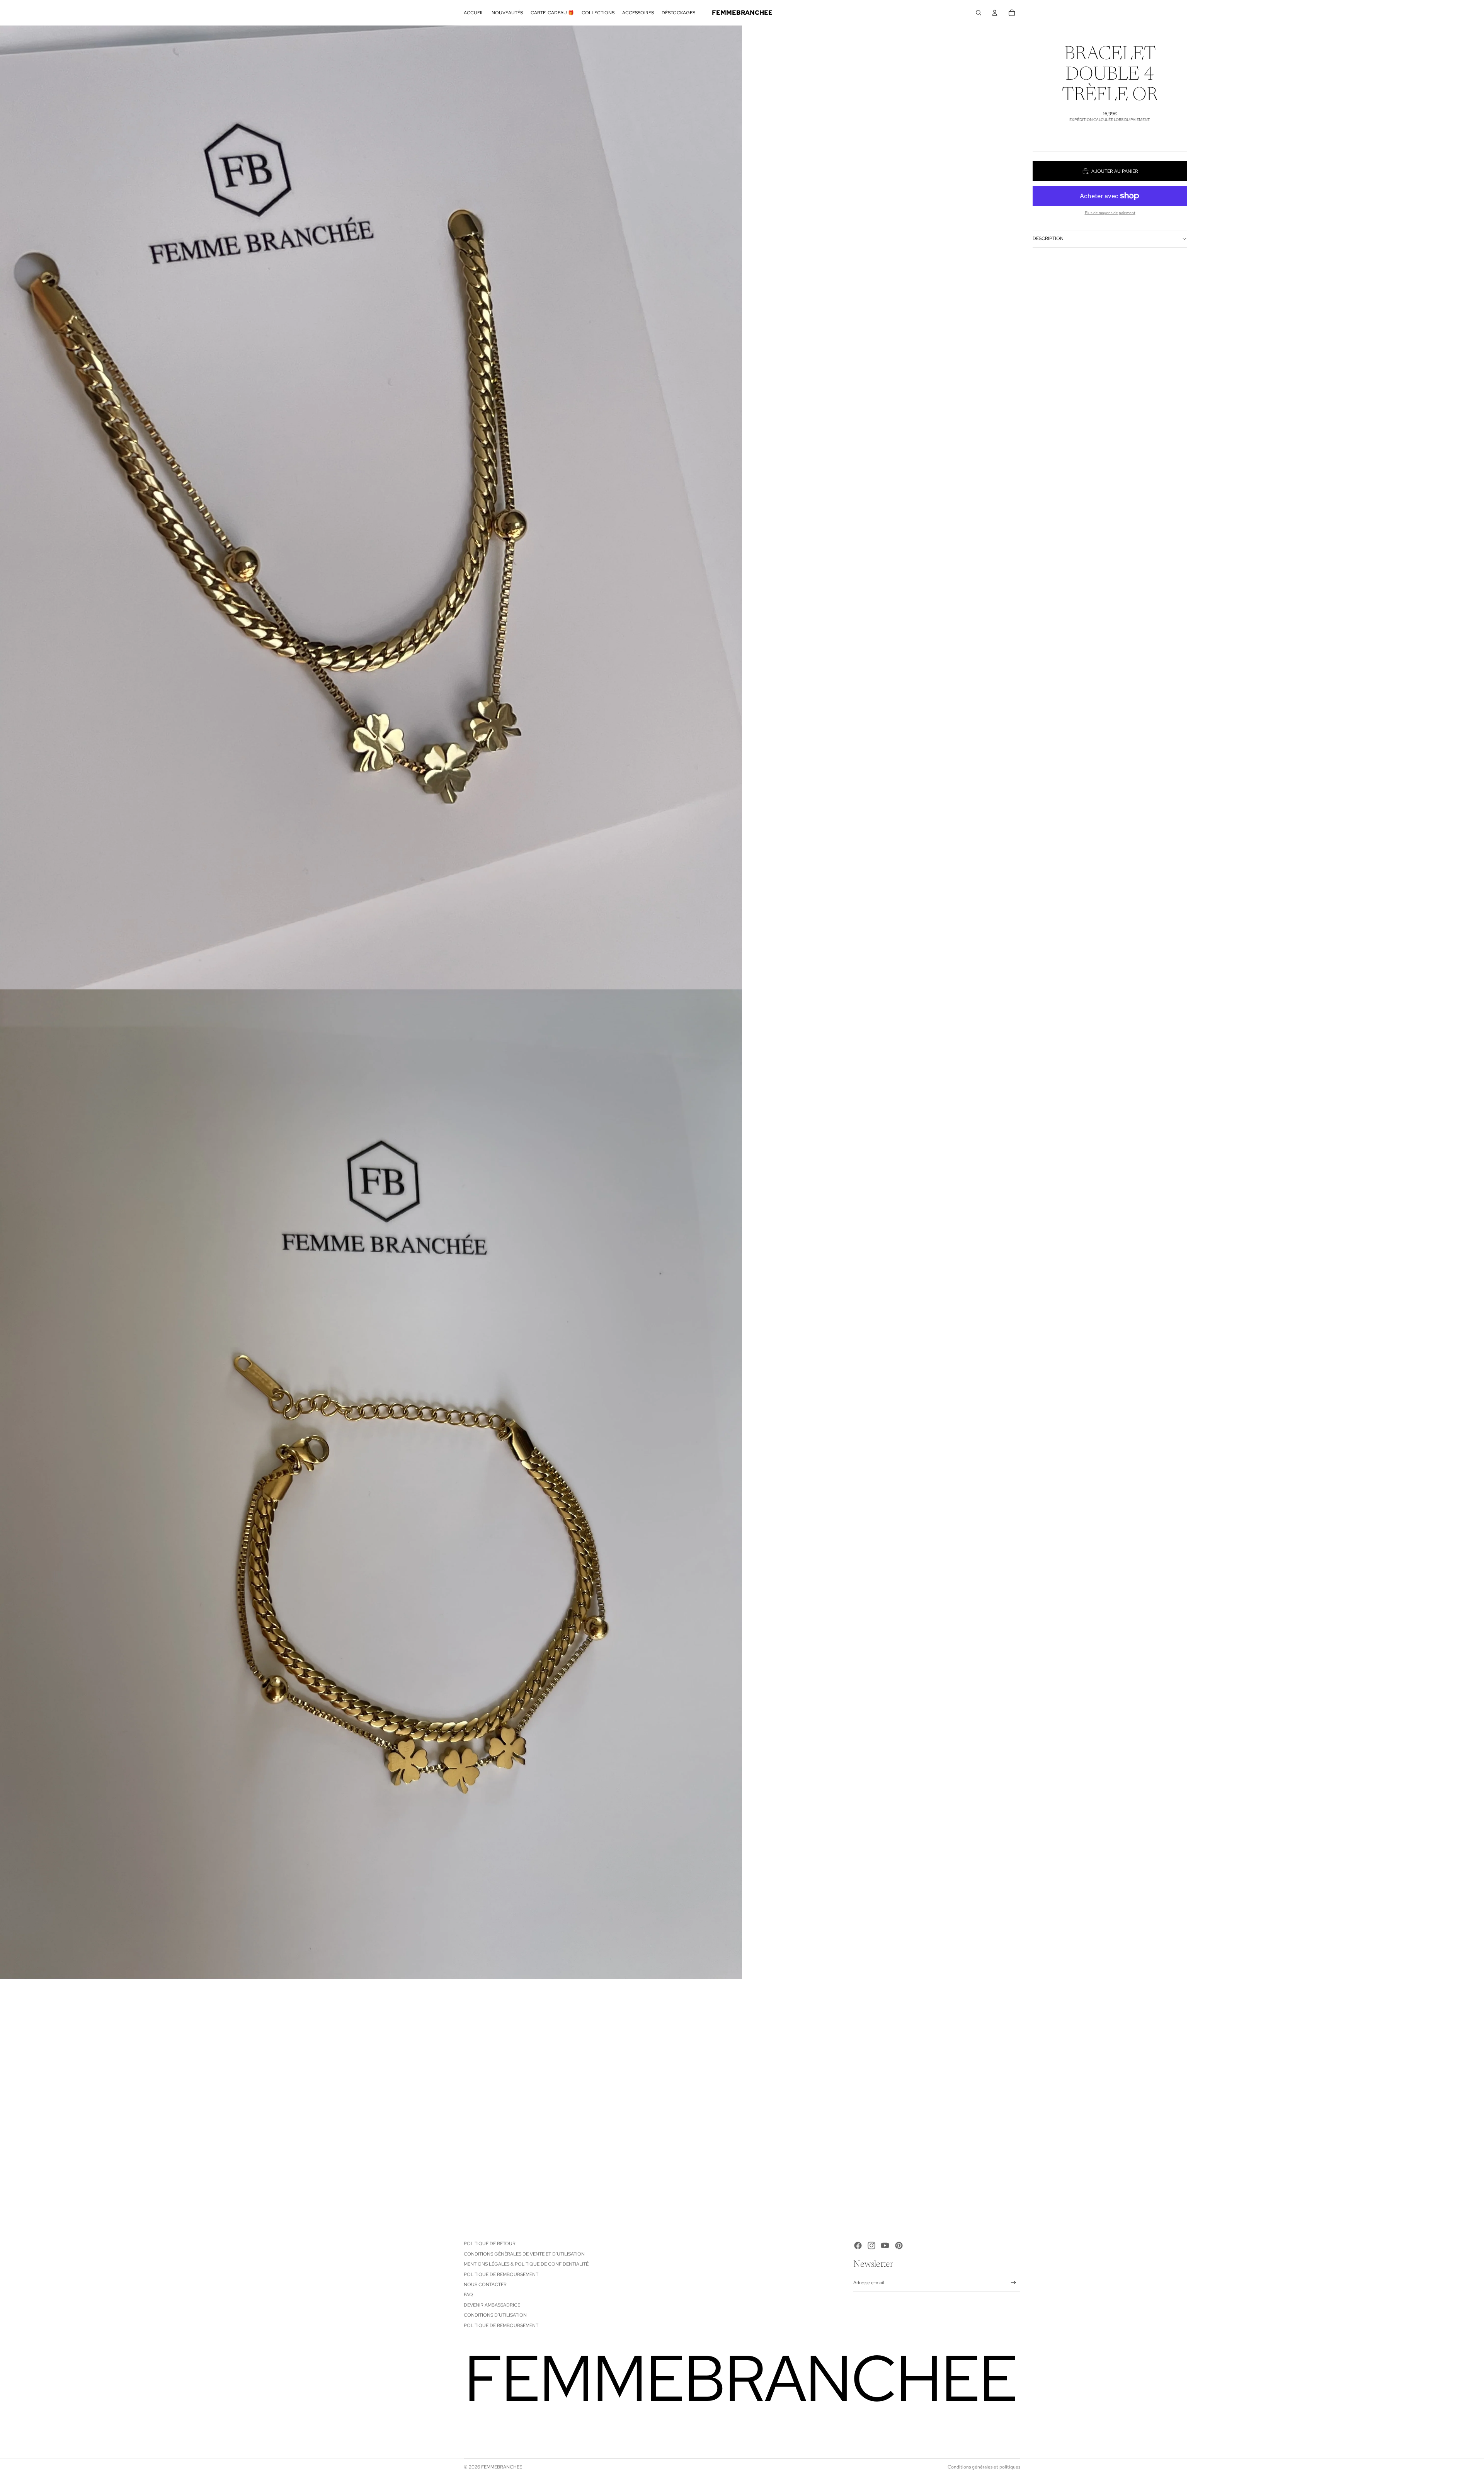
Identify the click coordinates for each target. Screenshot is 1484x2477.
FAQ (468, 2295)
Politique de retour (490, 2244)
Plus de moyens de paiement (1110, 213)
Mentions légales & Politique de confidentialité (526, 2264)
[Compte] (995, 13)
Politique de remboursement (501, 2274)
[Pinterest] (899, 2245)
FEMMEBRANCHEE (502, 2467)
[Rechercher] (979, 13)
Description (1048, 238)
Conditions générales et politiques (984, 2467)
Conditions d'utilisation (495, 2315)
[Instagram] (871, 2245)
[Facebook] (858, 2245)
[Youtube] (885, 2245)
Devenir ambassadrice (492, 2305)
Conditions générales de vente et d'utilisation (524, 2254)
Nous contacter (485, 2285)
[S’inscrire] (1013, 2283)
